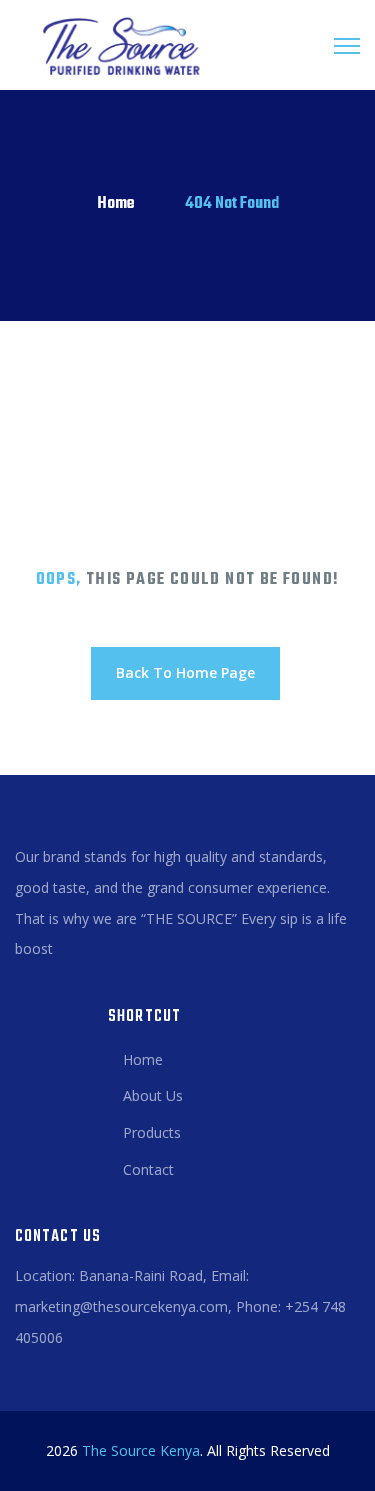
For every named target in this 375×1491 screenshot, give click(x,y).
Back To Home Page (185, 672)
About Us (153, 1095)
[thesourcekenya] (115, 45)
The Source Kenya (141, 1450)
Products (152, 1132)
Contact (148, 1169)
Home (116, 204)
